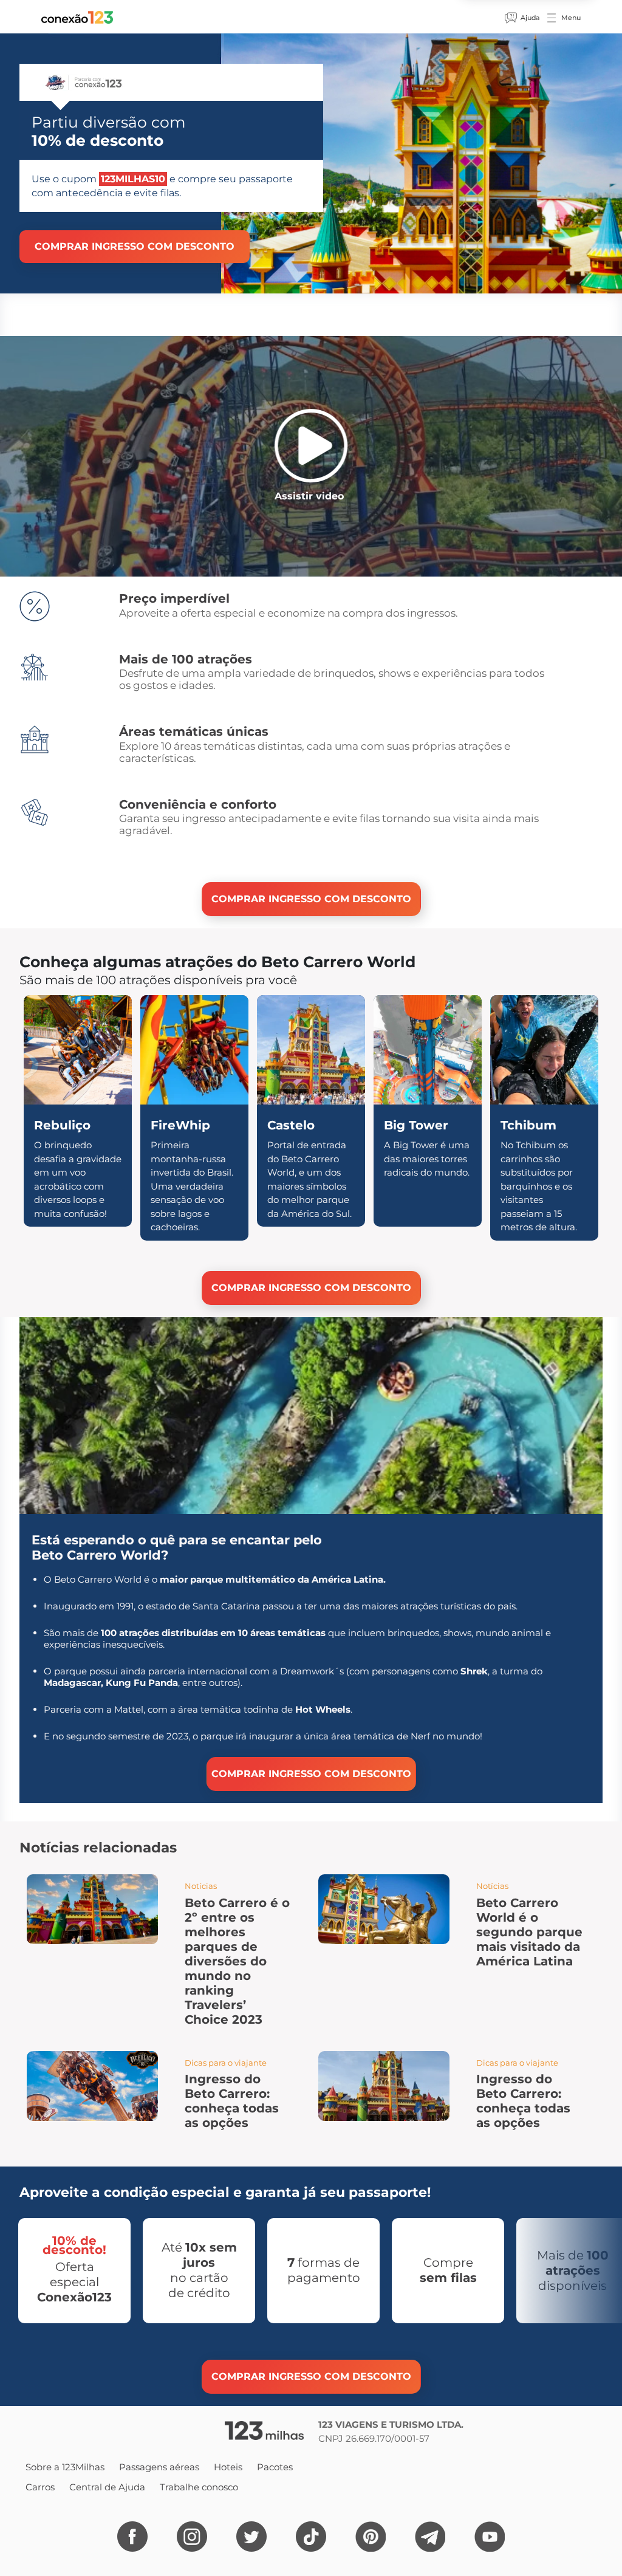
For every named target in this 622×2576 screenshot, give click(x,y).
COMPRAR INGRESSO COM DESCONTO (135, 246)
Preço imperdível (174, 598)
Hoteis (228, 2467)
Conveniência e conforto (198, 804)
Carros (40, 2487)
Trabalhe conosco (199, 2487)
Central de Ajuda (107, 2487)
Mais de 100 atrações (186, 659)
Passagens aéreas (159, 2467)
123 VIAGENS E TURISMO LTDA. (391, 2424)
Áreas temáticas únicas (194, 731)
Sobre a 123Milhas (65, 2467)
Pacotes (275, 2467)
